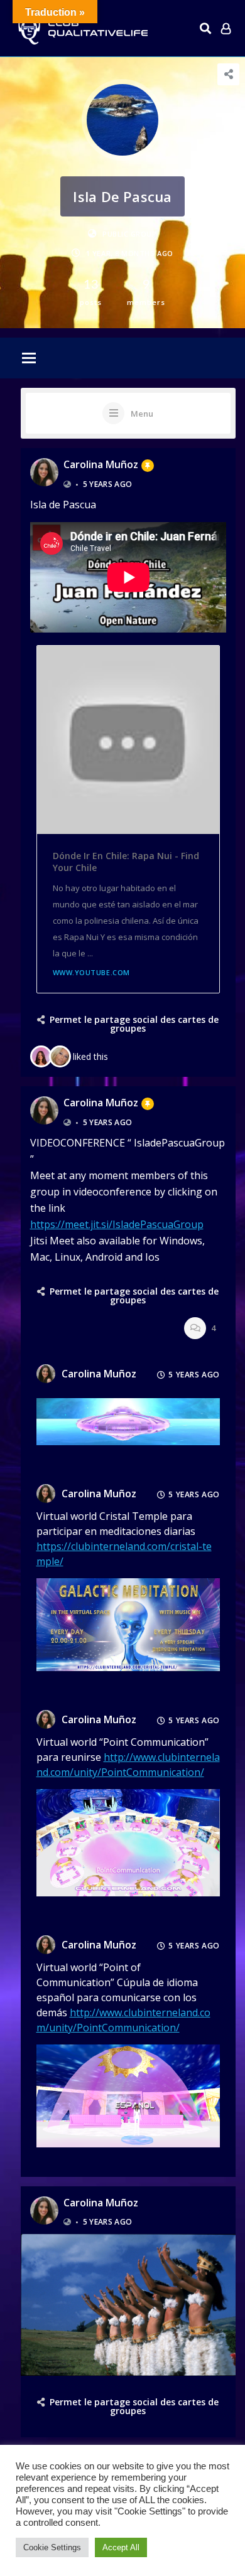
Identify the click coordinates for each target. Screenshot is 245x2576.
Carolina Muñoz (101, 464)
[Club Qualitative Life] (82, 29)
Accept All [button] (121, 2547)
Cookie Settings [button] (52, 2547)
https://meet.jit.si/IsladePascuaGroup (117, 1224)
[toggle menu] (29, 359)
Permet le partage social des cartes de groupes (134, 1024)
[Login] (226, 28)
